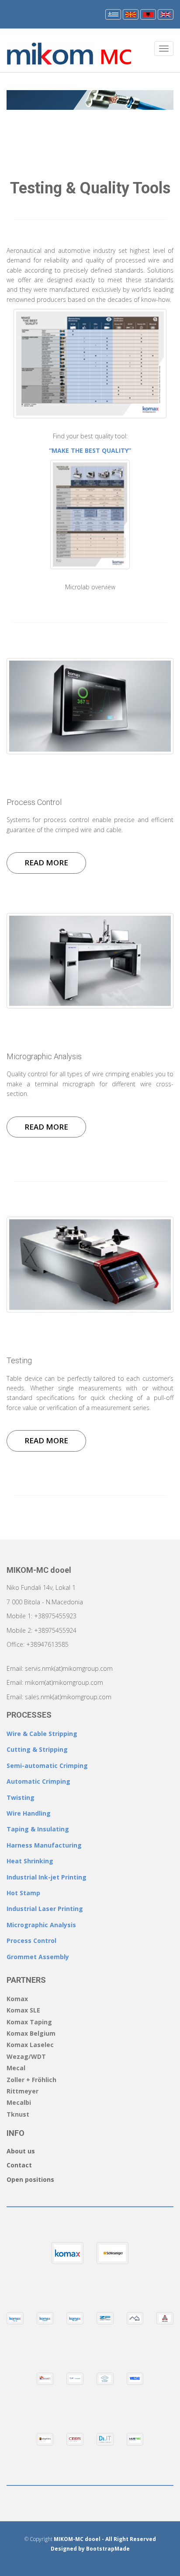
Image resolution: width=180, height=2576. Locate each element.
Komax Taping (29, 2022)
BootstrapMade (108, 2549)
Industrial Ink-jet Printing (47, 1877)
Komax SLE (23, 2010)
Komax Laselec (30, 2045)
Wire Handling (29, 1813)
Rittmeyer (22, 2091)
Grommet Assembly (38, 1957)
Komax (17, 1999)
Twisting (21, 1797)
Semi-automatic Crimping (47, 1766)
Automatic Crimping (38, 1781)
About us (21, 2151)
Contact (19, 2165)
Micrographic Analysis (41, 1925)
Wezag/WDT (26, 2056)
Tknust (18, 2114)
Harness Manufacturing (44, 1845)
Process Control (31, 1941)
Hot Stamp (23, 1893)
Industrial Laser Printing (45, 1909)
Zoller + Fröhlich (31, 2080)
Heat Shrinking (30, 1861)
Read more (46, 863)
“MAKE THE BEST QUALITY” (90, 450)
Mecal (16, 2068)
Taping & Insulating (38, 1829)
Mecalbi (19, 2102)
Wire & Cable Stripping (42, 1734)
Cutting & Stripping (37, 1749)
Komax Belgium (31, 2033)
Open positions (30, 2179)
